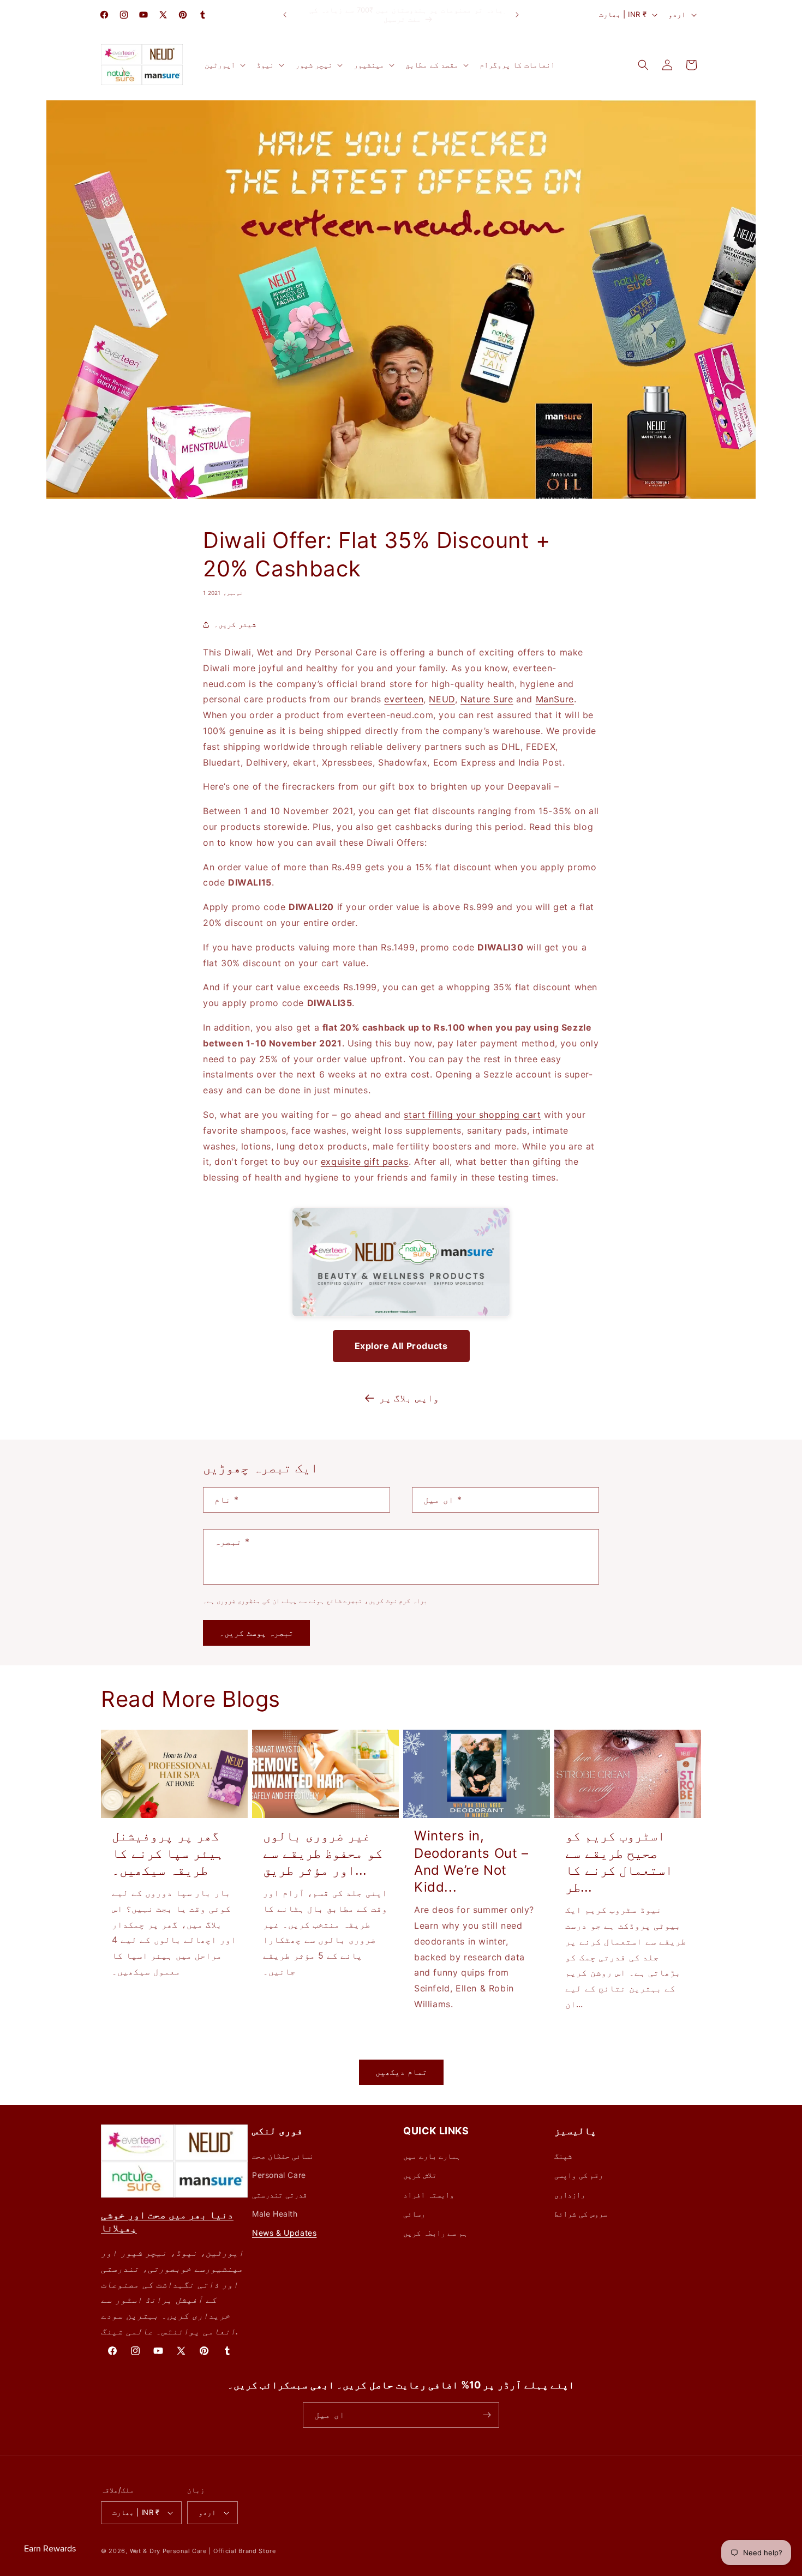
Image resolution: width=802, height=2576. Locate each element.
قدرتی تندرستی (280, 2195)
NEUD (442, 699)
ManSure (555, 699)
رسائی (414, 2214)
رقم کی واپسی (579, 2175)
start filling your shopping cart (472, 1115)
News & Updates (284, 2233)
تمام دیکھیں (401, 2072)
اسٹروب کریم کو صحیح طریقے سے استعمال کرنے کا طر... (619, 1861)
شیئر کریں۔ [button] (235, 624)
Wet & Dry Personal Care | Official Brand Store (203, 2551)
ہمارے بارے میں (432, 2156)
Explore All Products (401, 1346)
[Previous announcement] (285, 15)
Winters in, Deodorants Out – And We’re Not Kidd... (471, 1861)
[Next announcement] (517, 15)
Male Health (275, 2214)
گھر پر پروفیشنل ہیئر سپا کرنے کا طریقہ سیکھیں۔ (168, 1853)
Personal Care (279, 2175)
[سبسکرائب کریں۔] (487, 2415)
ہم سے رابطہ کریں (435, 2233)
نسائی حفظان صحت (283, 2156)
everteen (404, 699)
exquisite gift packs (365, 1161)
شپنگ (563, 2156)
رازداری (570, 2195)
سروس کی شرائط (581, 2214)
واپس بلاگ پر (409, 1398)
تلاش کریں (420, 2175)
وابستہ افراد (429, 2195)
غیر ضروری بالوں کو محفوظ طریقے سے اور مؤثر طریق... (323, 1853)
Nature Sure (487, 699)
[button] (224, 65)
